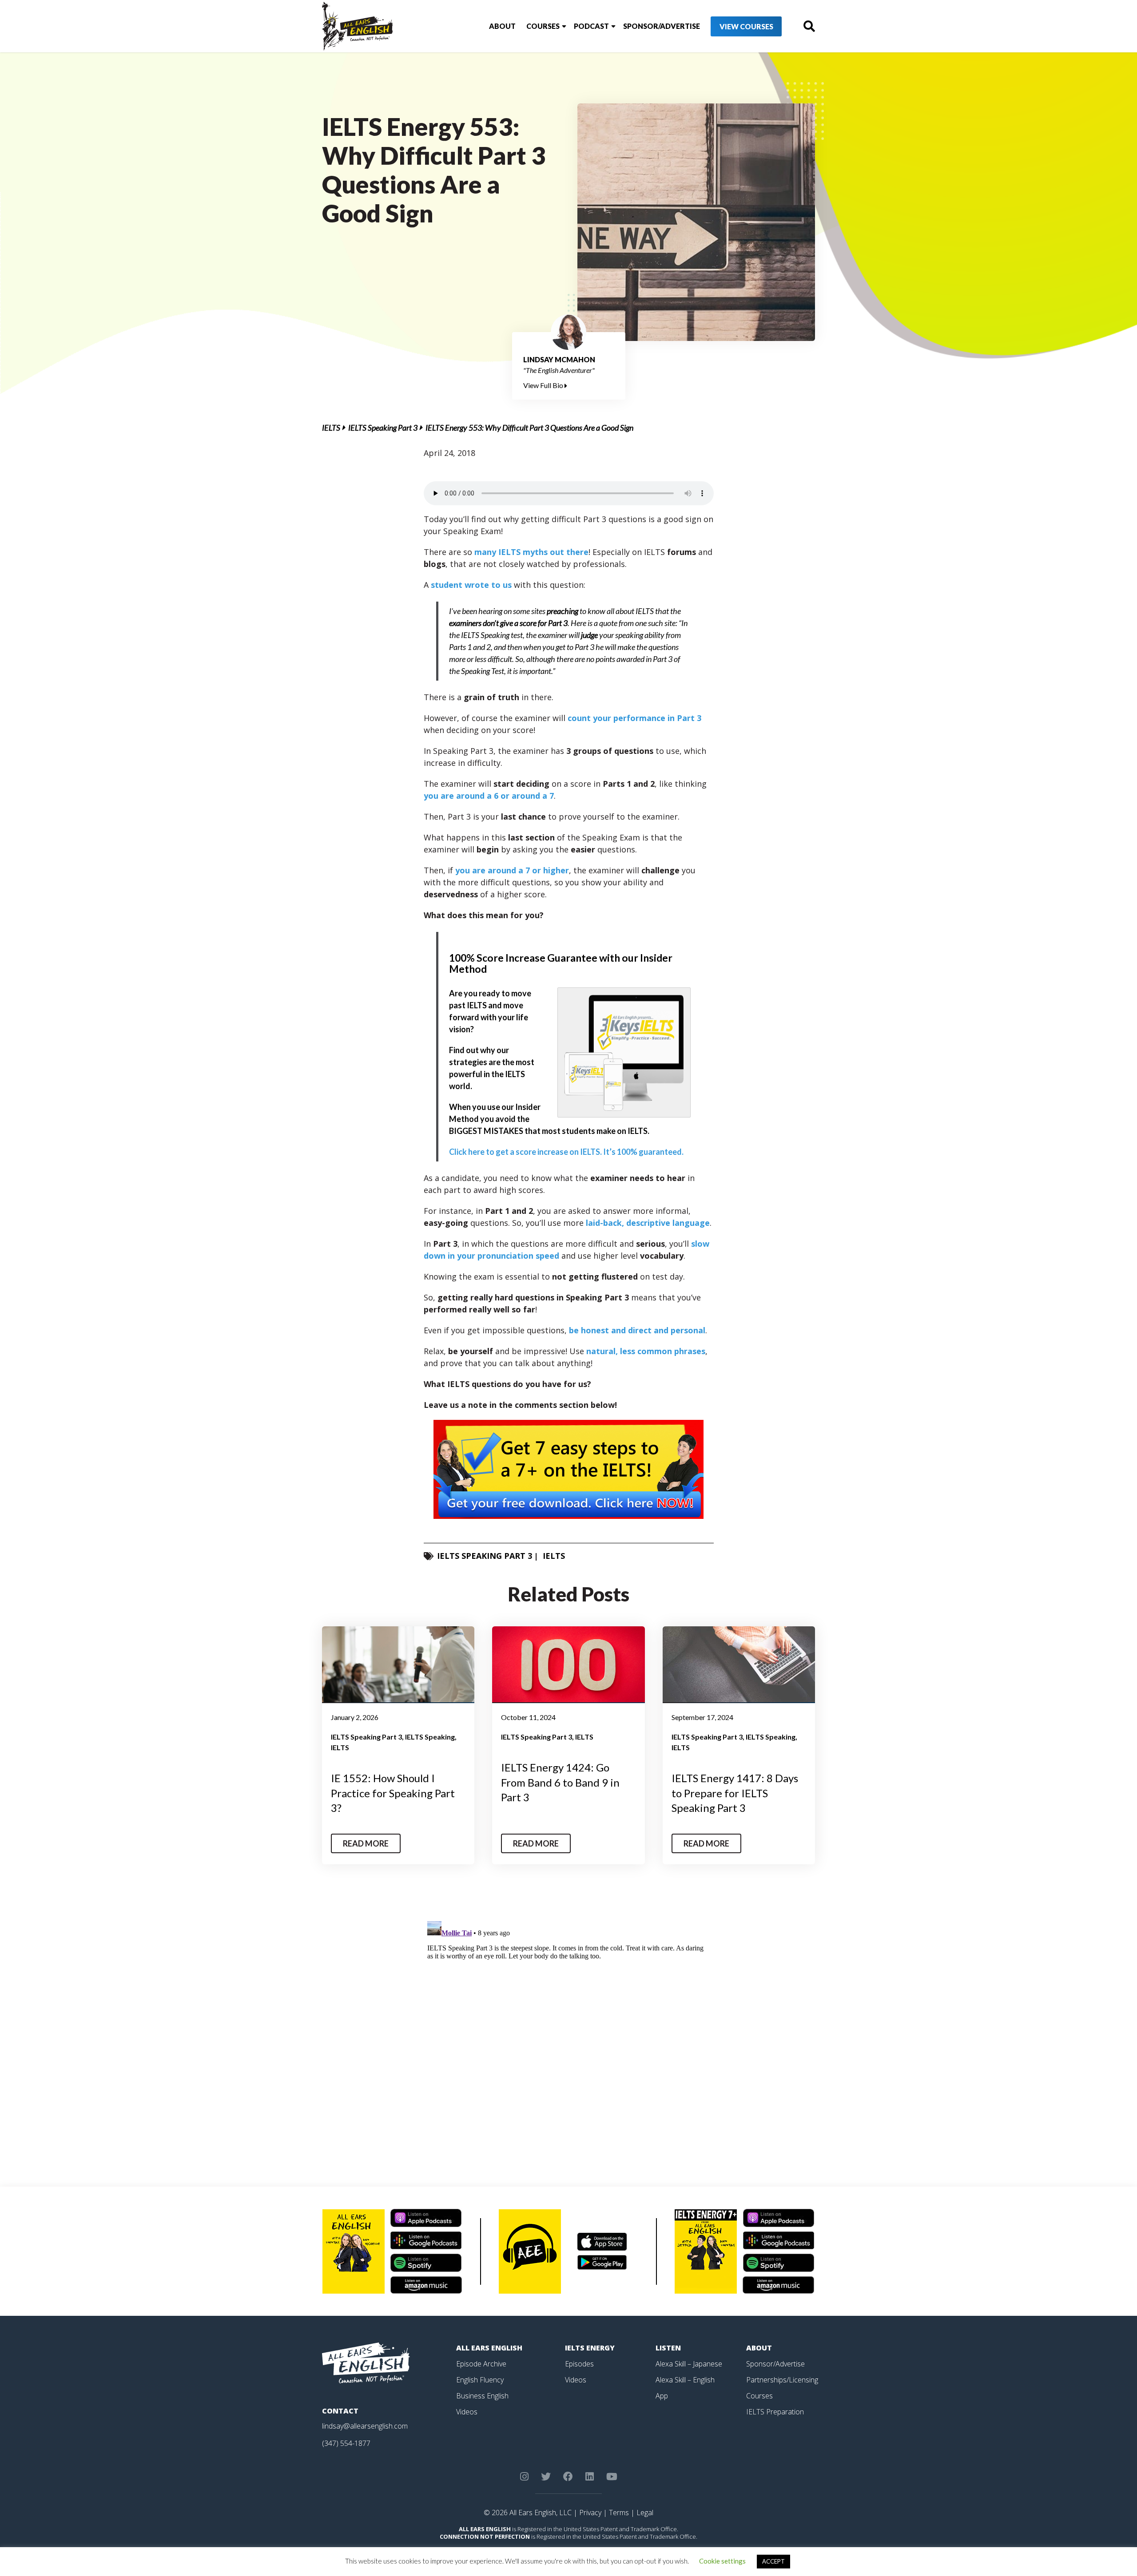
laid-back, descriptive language (648, 1223)
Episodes (579, 2364)
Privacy (590, 2513)
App (662, 2396)
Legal (645, 2513)
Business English (482, 2396)
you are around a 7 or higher (512, 870)
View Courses (746, 26)
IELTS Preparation (775, 2412)
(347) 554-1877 (346, 2443)
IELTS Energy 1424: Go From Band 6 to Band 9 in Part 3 (560, 1782)
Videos (467, 2412)
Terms (619, 2513)
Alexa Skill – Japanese (689, 2364)
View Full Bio (544, 385)
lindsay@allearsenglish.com (365, 2426)
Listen (668, 2348)
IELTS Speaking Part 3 (383, 428)
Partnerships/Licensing (782, 2380)
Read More (366, 1843)
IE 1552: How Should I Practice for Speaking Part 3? (393, 1793)
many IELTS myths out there (531, 552)
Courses (543, 26)
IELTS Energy (590, 2348)
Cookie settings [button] (722, 2561)
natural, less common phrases (646, 1351)
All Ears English (489, 2348)
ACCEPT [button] (773, 2561)
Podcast (591, 26)
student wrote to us (471, 585)
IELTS (331, 428)
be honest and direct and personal (637, 1330)
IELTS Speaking (430, 1737)
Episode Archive (481, 2364)
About (502, 26)
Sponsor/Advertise (662, 26)
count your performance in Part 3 (634, 718)
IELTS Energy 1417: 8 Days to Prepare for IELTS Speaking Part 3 (735, 1793)
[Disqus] (569, 2029)
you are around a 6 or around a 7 (489, 796)
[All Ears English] (366, 2362)
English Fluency (480, 2380)
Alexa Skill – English (685, 2380)
